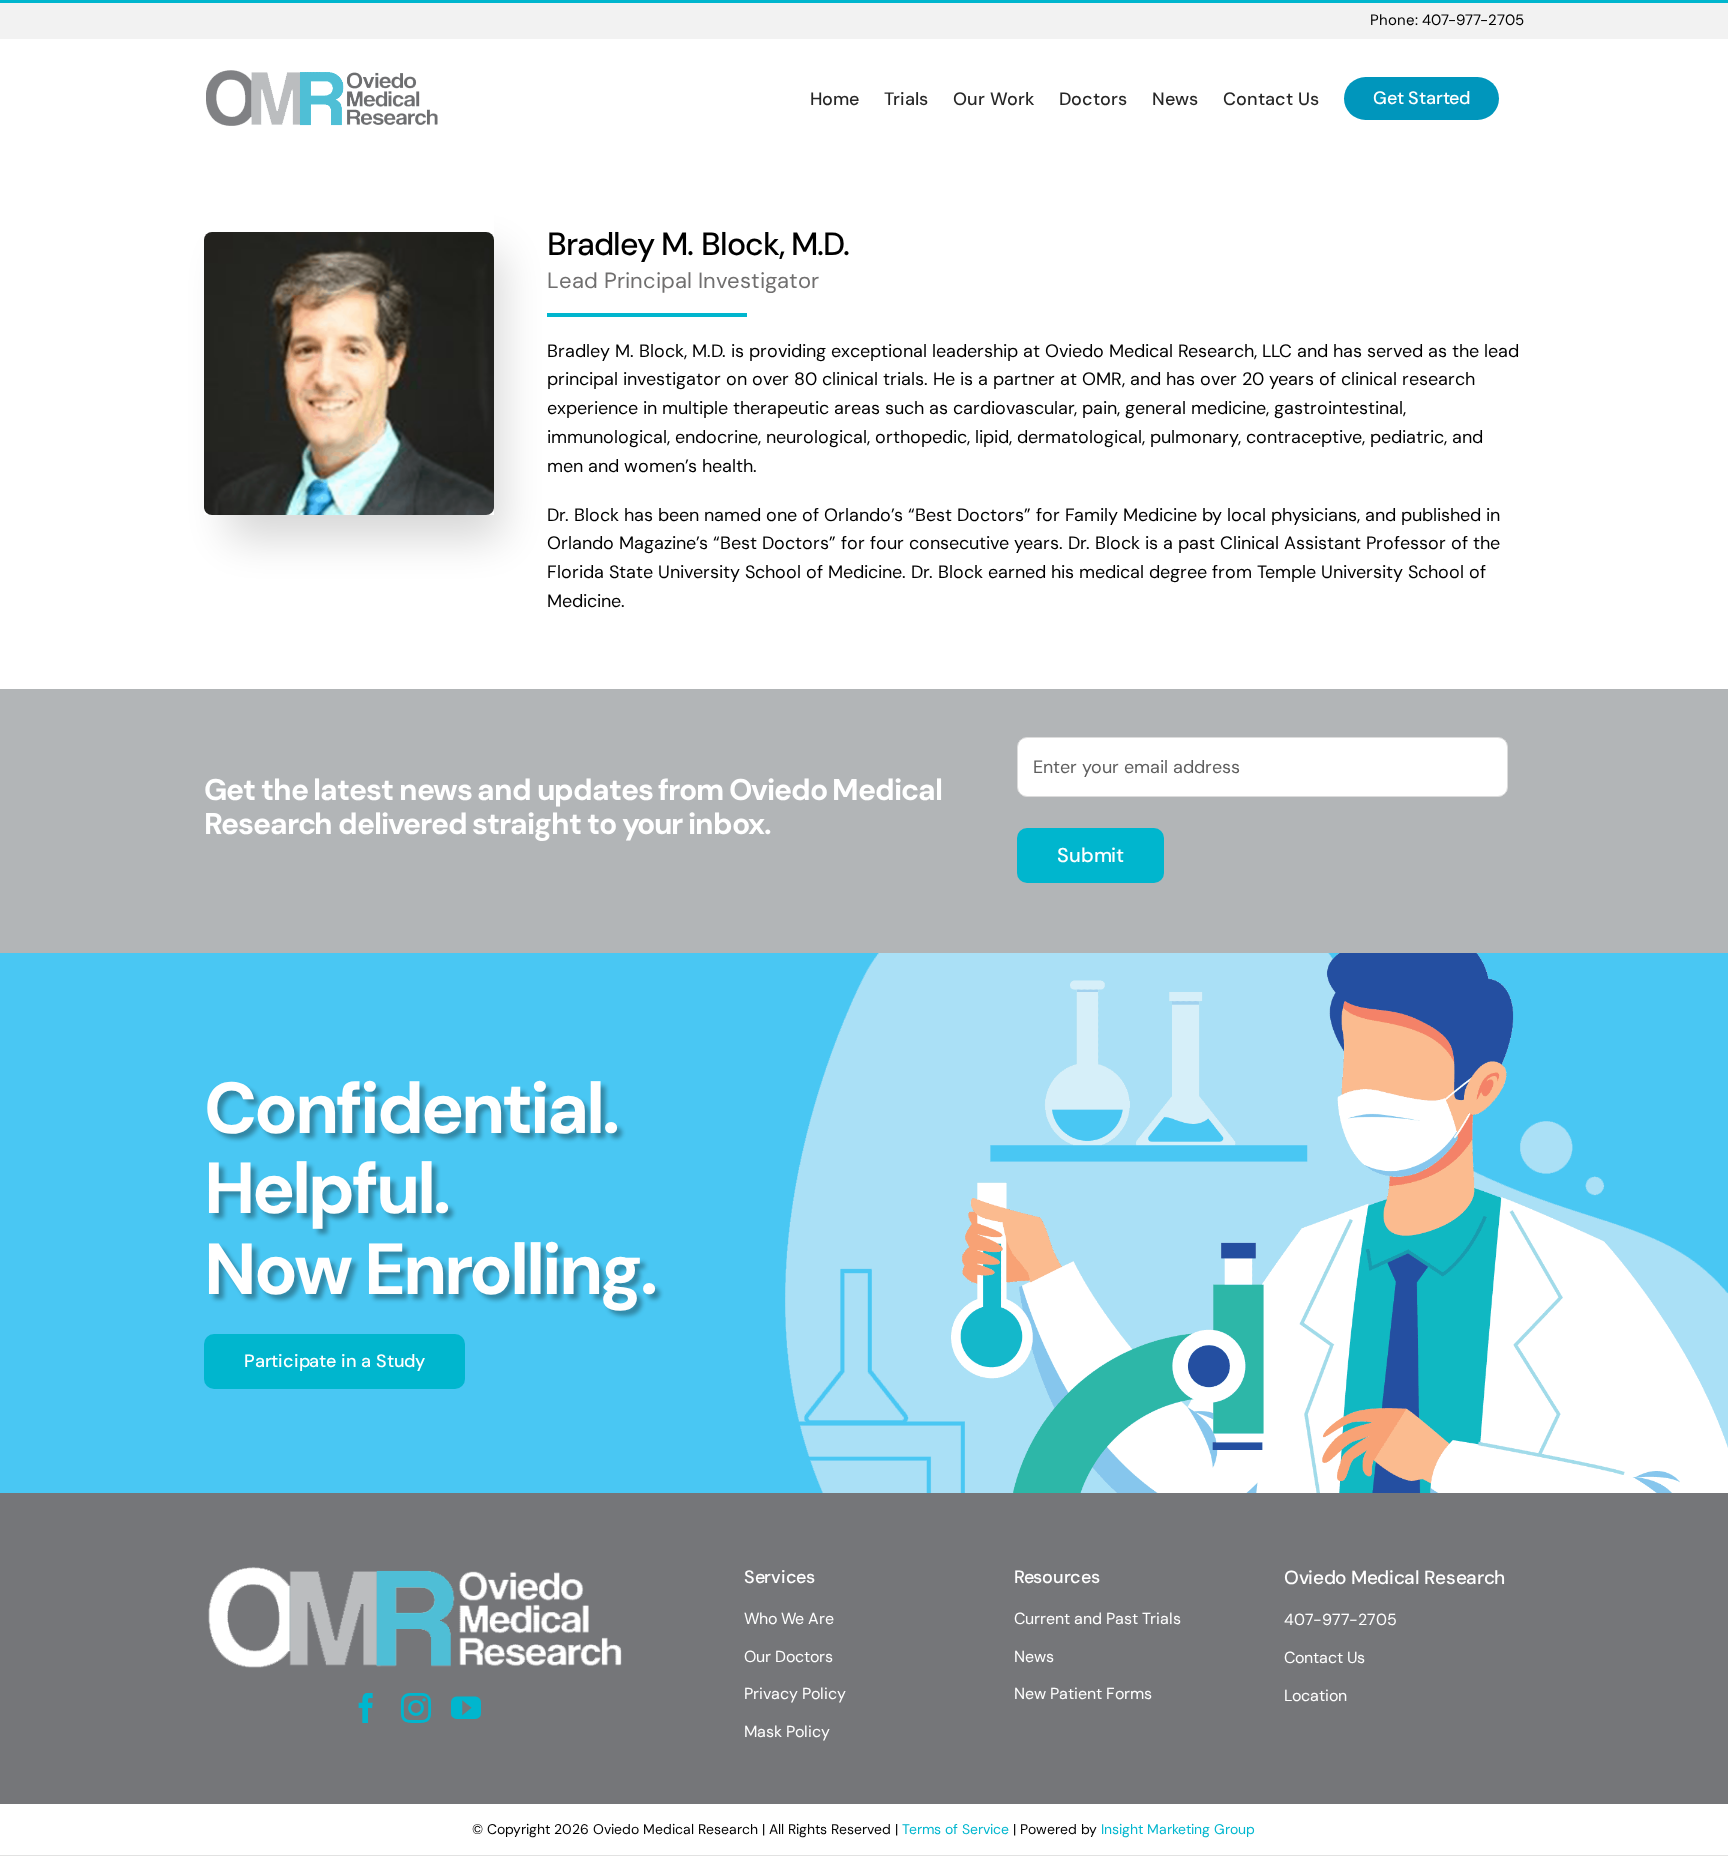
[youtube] (466, 1708)
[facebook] (366, 1708)
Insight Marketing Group (1178, 1829)
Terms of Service (955, 1829)
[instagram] (416, 1708)
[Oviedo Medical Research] (415, 1563)
